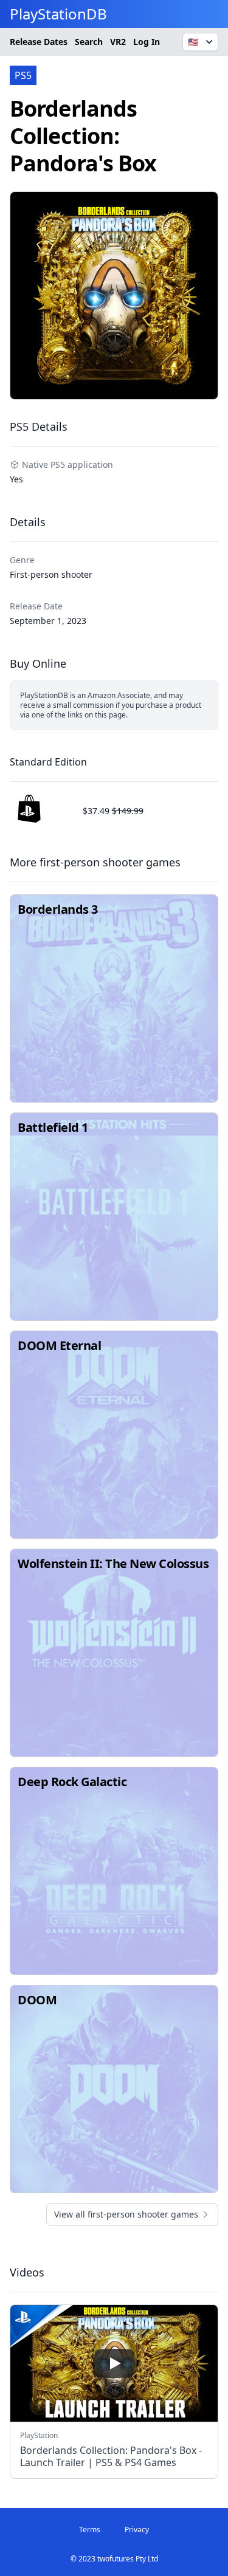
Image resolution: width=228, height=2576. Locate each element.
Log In (147, 42)
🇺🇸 (193, 42)
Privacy (137, 2530)
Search (89, 42)
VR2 (118, 42)
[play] (114, 2363)
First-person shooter (51, 574)
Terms (90, 2530)
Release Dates (39, 42)
